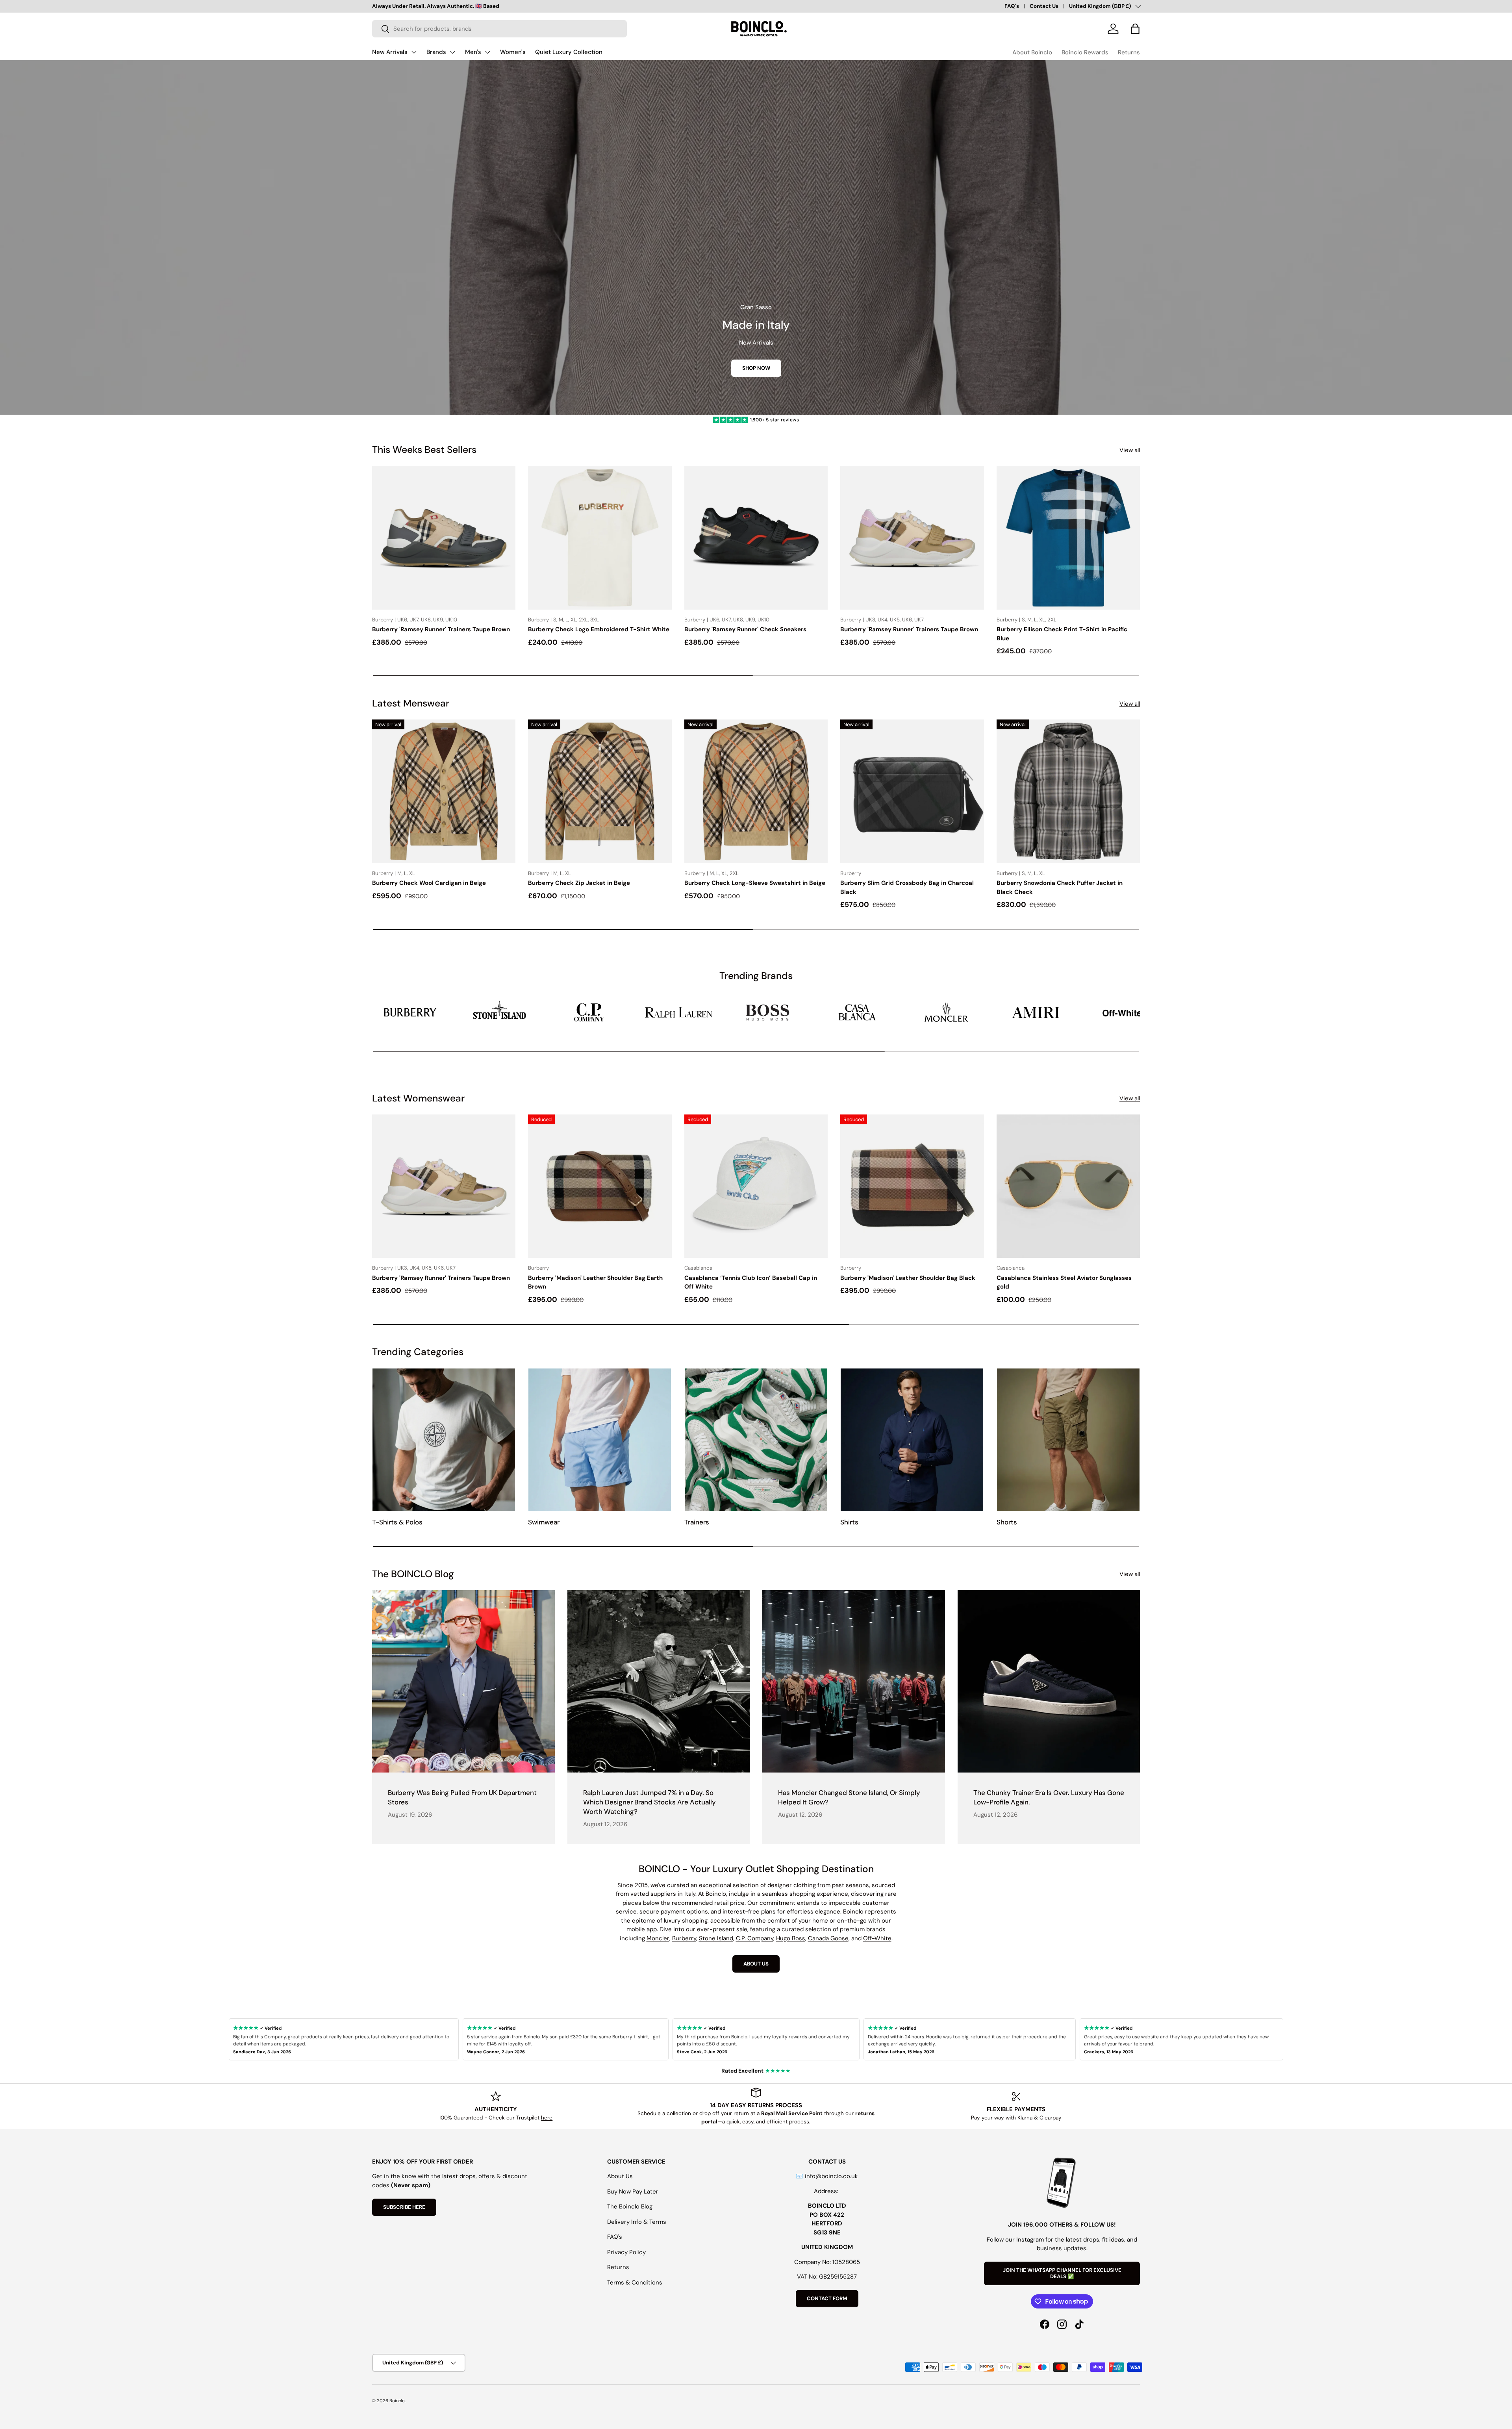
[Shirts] (912, 1440)
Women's (513, 52)
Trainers (697, 1522)
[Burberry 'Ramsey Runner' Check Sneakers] (756, 538)
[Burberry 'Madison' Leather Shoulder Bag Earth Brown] (600, 1186)
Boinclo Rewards (1085, 52)
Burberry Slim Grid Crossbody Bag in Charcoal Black (907, 887)
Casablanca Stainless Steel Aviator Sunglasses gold (1064, 1282)
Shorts (1007, 1522)
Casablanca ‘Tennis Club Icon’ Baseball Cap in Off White (751, 1282)
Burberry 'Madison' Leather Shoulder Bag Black (908, 1278)
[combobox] (499, 29)
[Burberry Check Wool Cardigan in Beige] (444, 791)
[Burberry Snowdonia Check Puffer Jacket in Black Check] (1068, 791)
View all (1130, 450)
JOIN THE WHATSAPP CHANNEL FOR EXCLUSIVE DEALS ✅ (1062, 2273)
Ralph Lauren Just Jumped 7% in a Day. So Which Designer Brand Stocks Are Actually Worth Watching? (649, 1802)
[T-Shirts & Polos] (444, 1440)
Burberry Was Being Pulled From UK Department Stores (462, 1797)
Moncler (658, 1938)
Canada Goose (828, 1938)
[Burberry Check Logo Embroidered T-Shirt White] (600, 538)
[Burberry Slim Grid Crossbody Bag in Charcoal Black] (912, 791)
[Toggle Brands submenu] (452, 52)
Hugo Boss (791, 1938)
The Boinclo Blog (630, 2206)
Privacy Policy (626, 2252)
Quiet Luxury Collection (569, 52)
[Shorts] (1068, 1440)
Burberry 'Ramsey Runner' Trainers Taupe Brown (441, 629)
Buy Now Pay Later (633, 2192)
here (547, 2118)
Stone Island (716, 1938)
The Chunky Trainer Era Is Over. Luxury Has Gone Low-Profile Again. (1049, 1797)
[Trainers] (756, 1440)
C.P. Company (755, 1938)
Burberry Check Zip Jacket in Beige (579, 883)
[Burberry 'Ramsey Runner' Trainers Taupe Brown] (444, 538)
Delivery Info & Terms (637, 2222)
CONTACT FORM (827, 2298)
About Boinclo (1032, 52)
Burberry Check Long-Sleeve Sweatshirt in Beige (755, 883)
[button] (1135, 29)
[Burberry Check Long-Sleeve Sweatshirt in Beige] (756, 791)
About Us (620, 2176)
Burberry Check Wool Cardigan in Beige (429, 883)
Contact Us (1044, 6)
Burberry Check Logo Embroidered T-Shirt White (599, 629)
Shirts (849, 1522)
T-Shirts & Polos (397, 1522)
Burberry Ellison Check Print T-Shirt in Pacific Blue (1062, 634)
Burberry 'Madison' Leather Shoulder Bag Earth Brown (595, 1282)
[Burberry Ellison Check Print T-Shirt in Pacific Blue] (1068, 538)
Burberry (684, 1938)
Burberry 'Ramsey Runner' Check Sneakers (745, 629)
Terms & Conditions (635, 2283)
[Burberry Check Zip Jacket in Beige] (600, 791)
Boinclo (397, 2401)
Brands (436, 52)
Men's (473, 52)
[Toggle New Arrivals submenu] (414, 52)
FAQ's (1012, 6)
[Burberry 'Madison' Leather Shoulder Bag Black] (912, 1186)
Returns (1129, 52)
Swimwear (544, 1522)
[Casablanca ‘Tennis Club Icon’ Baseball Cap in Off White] (756, 1186)
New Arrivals (390, 52)
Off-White (877, 1938)
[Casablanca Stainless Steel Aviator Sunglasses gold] (1068, 1186)
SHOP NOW (756, 368)
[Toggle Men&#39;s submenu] (487, 52)
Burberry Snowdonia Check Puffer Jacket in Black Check (1060, 887)
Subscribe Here (404, 2207)
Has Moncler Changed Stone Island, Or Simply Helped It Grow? (849, 1797)
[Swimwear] (600, 1440)
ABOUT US (756, 1964)
